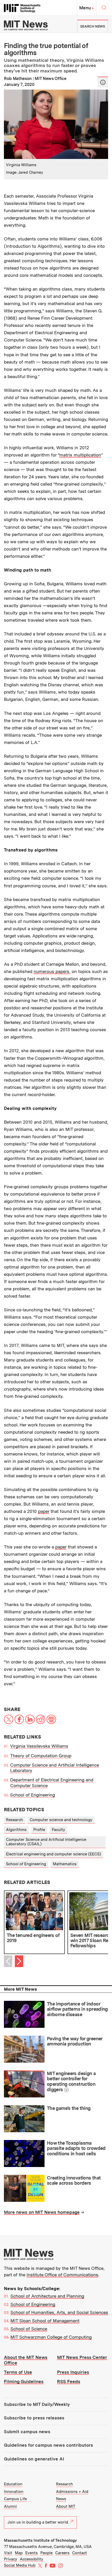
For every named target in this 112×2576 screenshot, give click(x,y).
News (61, 2499)
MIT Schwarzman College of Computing (51, 2337)
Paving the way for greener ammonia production (75, 2041)
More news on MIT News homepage (42, 2212)
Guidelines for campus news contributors (48, 2445)
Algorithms (16, 1830)
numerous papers (51, 971)
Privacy (11, 2559)
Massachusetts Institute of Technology (40, 2540)
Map (19, 2553)
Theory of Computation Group (41, 1756)
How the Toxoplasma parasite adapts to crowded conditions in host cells (76, 2148)
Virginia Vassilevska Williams (39, 1746)
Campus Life (15, 2499)
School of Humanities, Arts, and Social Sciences (59, 2312)
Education (13, 2484)
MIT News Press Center (82, 2357)
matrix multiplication (80, 455)
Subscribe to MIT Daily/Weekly (37, 2404)
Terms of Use (18, 2372)
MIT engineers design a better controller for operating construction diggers (71, 2081)
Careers (62, 2553)
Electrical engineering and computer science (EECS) (54, 1854)
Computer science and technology (61, 1820)
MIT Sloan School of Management (45, 2321)
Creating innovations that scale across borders (74, 2181)
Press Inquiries (73, 2372)
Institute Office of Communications (62, 2275)
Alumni (10, 2506)
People (46, 2553)
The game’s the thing (69, 2108)
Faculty (58, 1830)
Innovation (14, 2492)
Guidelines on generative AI (34, 2459)
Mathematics (65, 1864)
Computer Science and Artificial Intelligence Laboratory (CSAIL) (46, 1842)
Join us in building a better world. (38, 2522)
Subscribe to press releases (34, 2418)
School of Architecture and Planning (47, 2296)
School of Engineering (33, 1795)
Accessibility (32, 2559)
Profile (39, 1830)
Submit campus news (27, 2432)
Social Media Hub (20, 2565)
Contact (80, 2553)
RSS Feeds (69, 2382)
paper (44, 1511)
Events (32, 2553)
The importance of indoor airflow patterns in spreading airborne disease (77, 2009)
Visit (8, 2553)
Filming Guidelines (24, 2382)
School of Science (29, 2329)
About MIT (66, 2506)
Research (14, 1820)
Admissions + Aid (72, 2492)
